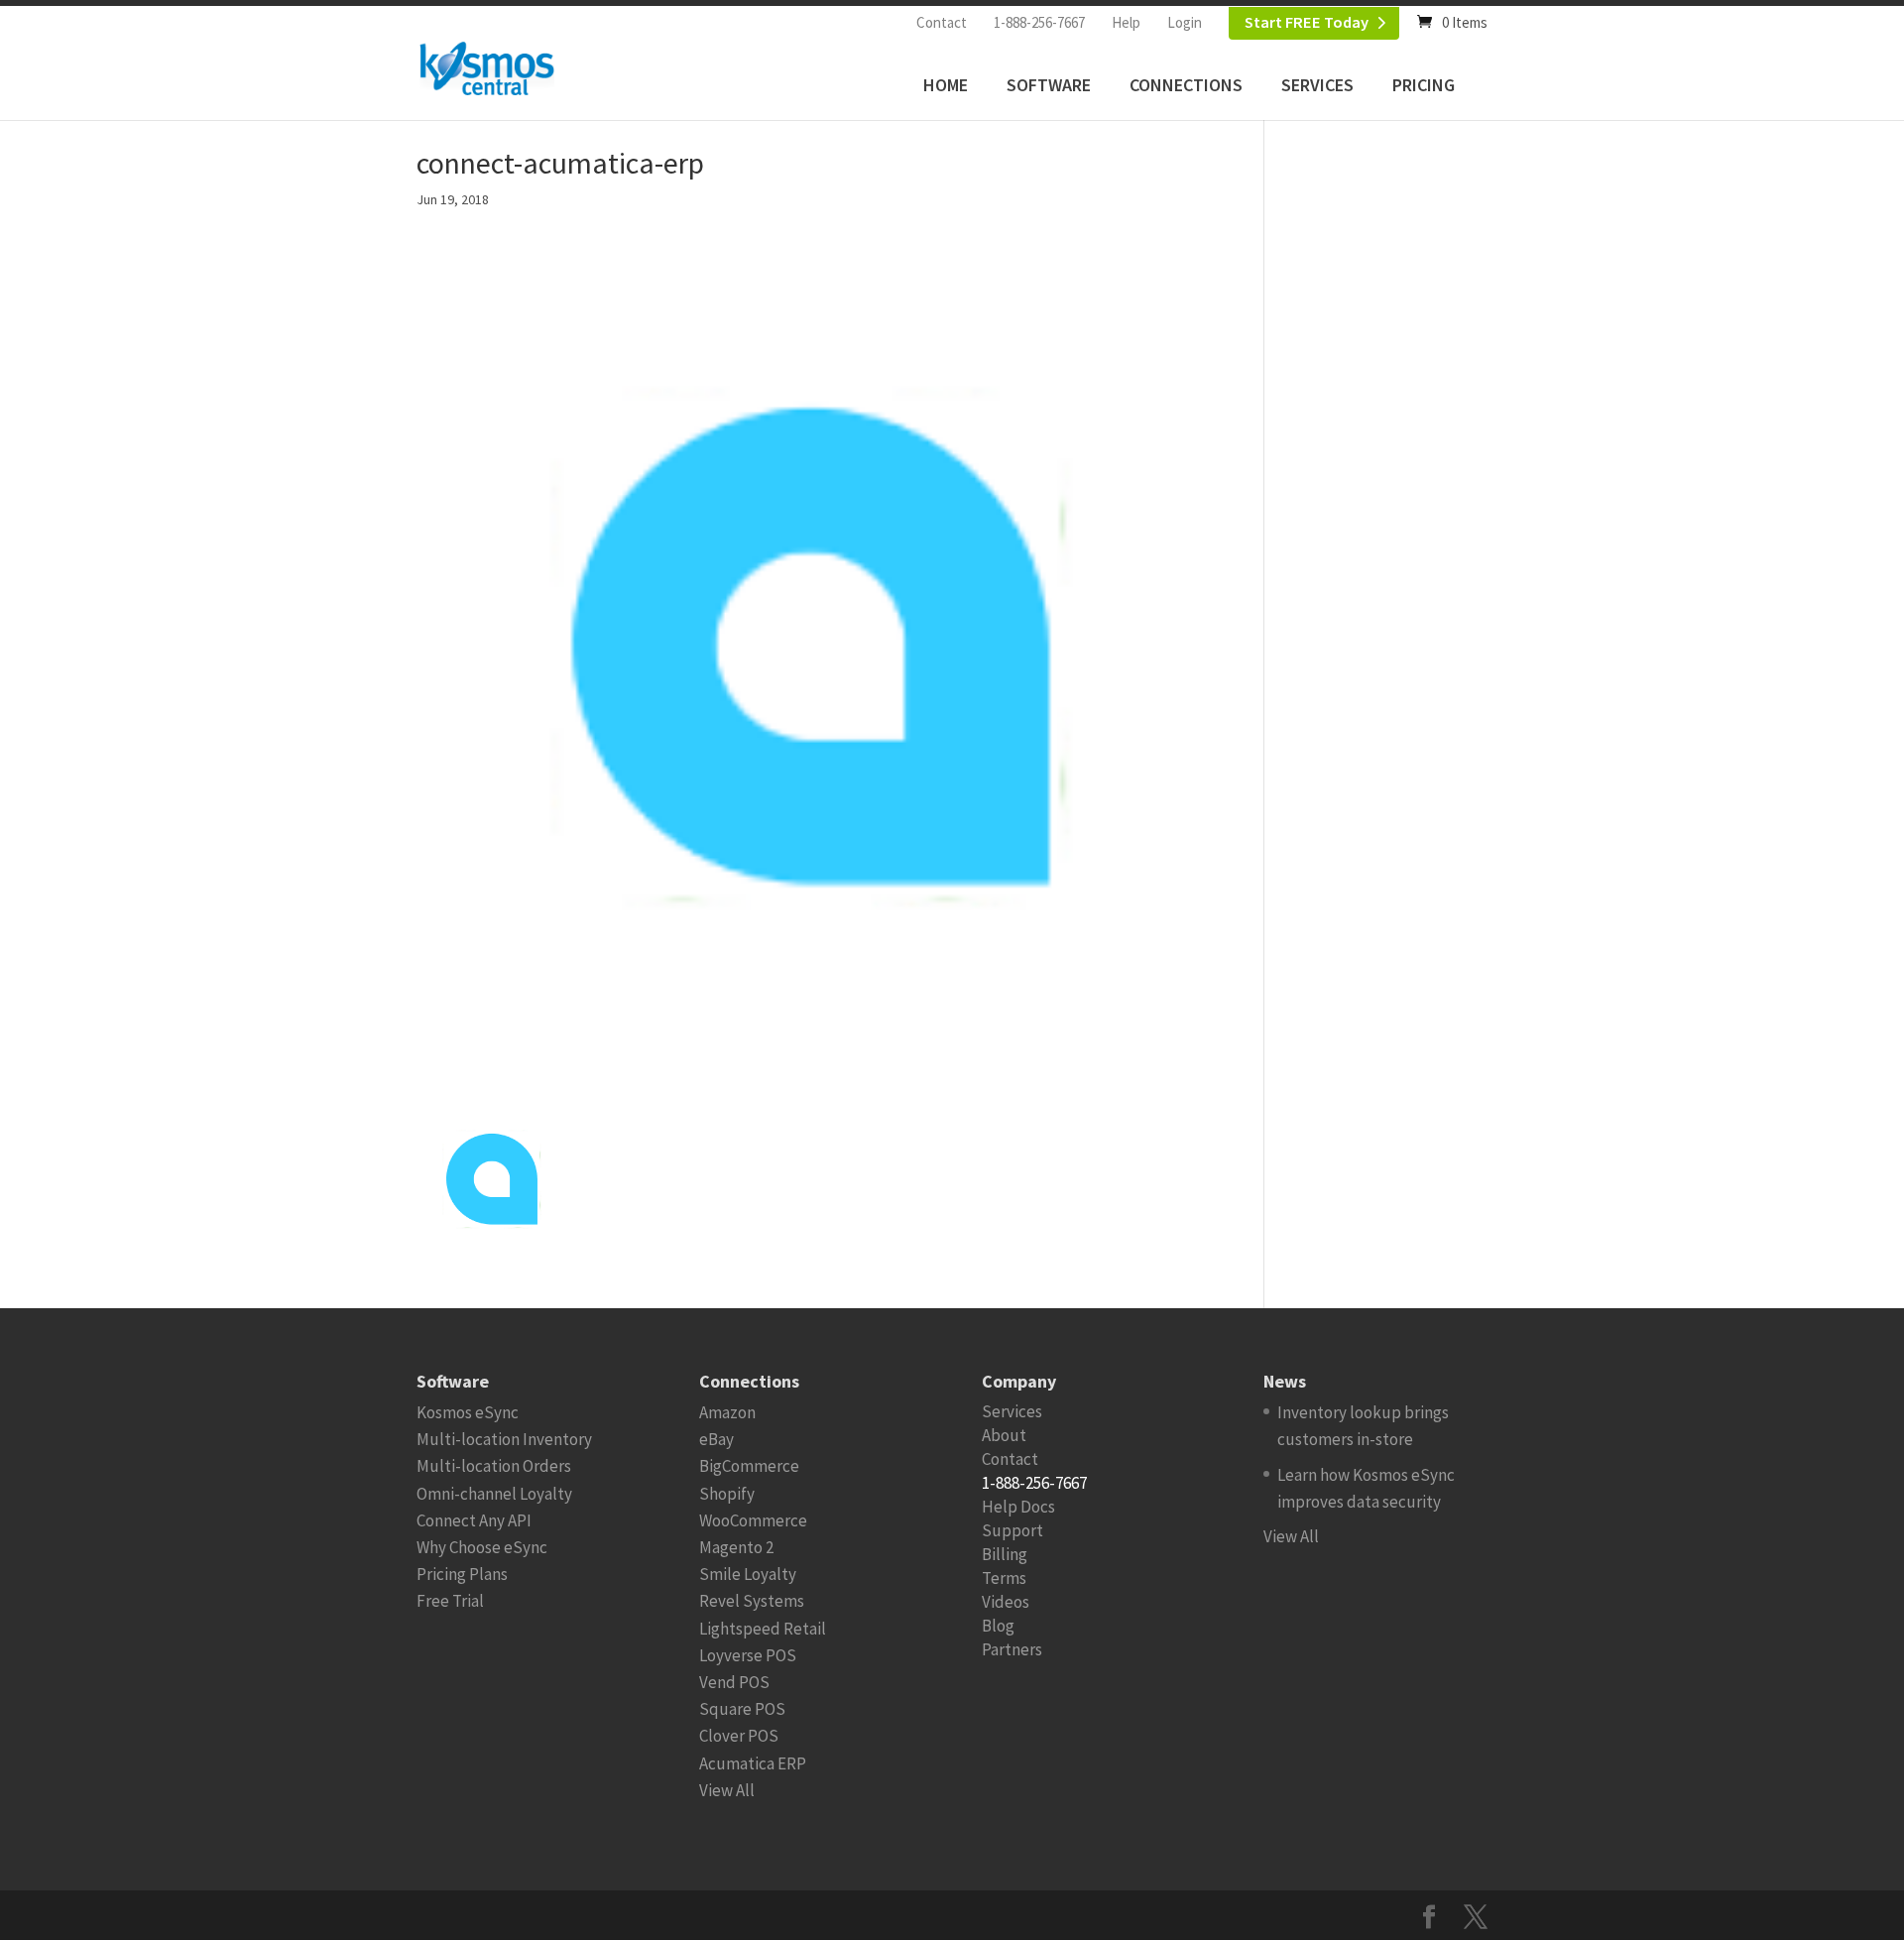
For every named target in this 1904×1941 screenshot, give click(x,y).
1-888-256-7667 (1039, 22)
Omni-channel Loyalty (494, 1494)
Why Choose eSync (482, 1547)
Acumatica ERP (753, 1763)
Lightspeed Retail (763, 1629)
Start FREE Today (1307, 22)
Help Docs (1018, 1507)
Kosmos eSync (468, 1412)
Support (1012, 1530)
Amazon (727, 1412)
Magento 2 (736, 1547)
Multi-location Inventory (504, 1439)
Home (946, 85)
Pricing (1424, 85)
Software (1049, 85)
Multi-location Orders (494, 1466)
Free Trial (450, 1601)
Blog (998, 1626)
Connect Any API (474, 1520)
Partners (1012, 1649)
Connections (1186, 85)
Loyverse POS (748, 1655)
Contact (942, 22)
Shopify (727, 1494)
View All (727, 1790)
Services (1317, 85)
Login (1185, 22)
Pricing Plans (462, 1574)
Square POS (742, 1709)
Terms (1004, 1578)
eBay (716, 1439)
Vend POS (734, 1682)
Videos (1006, 1602)
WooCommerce (753, 1520)
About (1004, 1435)
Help (1126, 22)
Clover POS (739, 1736)
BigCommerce (749, 1466)
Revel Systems (752, 1601)
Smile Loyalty (748, 1574)
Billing (1005, 1554)
